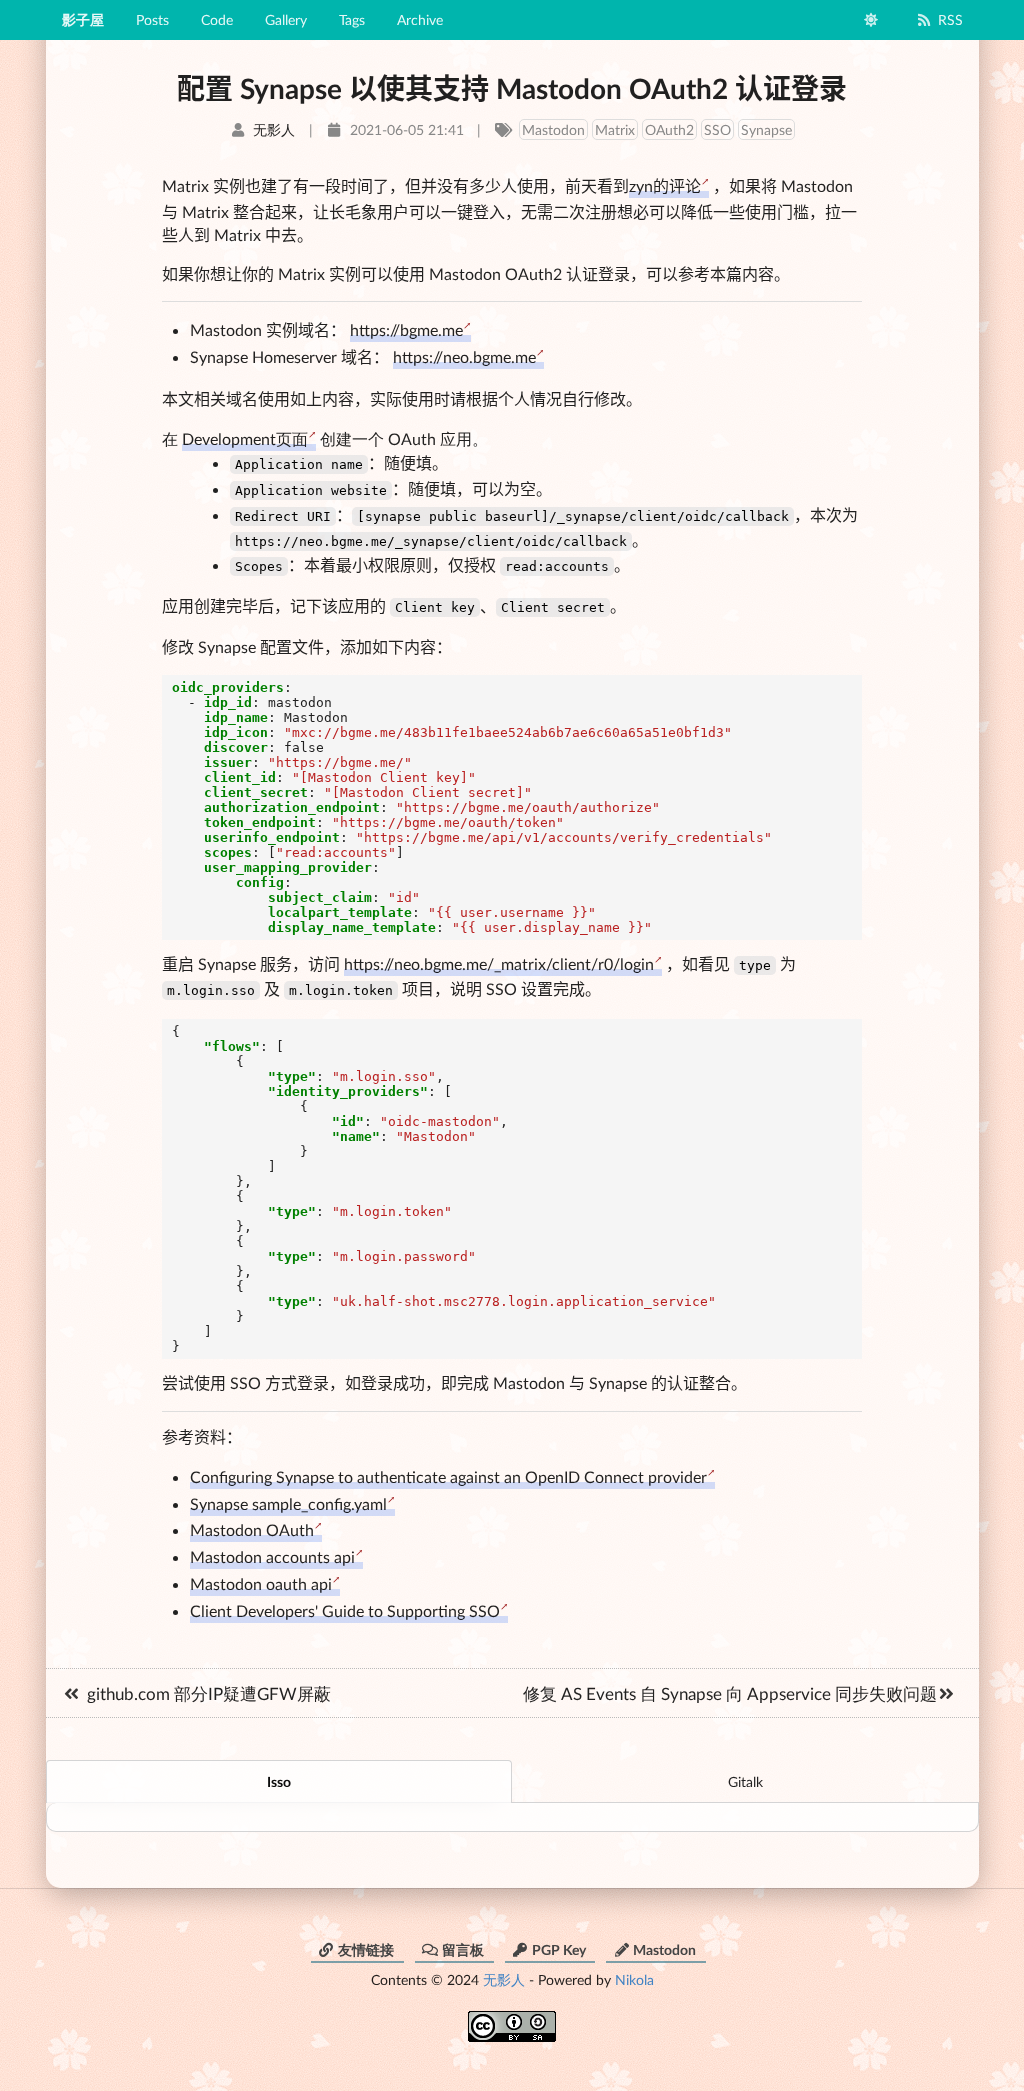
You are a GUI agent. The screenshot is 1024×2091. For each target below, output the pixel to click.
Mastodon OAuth (252, 1529)
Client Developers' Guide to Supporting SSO (345, 1610)
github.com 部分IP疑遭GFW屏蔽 (209, 1693)
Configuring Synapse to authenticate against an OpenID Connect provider (448, 1476)
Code (217, 19)
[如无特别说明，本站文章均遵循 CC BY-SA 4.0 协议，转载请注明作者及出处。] (512, 2019)
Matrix (615, 129)
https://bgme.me (406, 329)
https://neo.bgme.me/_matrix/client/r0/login (499, 963)
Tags (352, 19)
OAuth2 (669, 129)
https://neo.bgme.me (464, 356)
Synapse (766, 129)
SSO (717, 129)
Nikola (634, 1979)
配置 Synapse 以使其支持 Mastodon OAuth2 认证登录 (512, 88)
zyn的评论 (665, 185)
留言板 (463, 1949)
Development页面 (245, 438)
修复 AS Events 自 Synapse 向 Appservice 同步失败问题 (730, 1693)
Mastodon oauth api (261, 1583)
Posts (152, 19)
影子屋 (83, 19)
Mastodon (553, 129)
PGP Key (559, 1949)
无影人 (504, 1979)
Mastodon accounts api (272, 1556)
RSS (950, 19)
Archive (420, 19)
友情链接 (366, 1949)
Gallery (286, 19)
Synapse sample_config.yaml (288, 1503)
